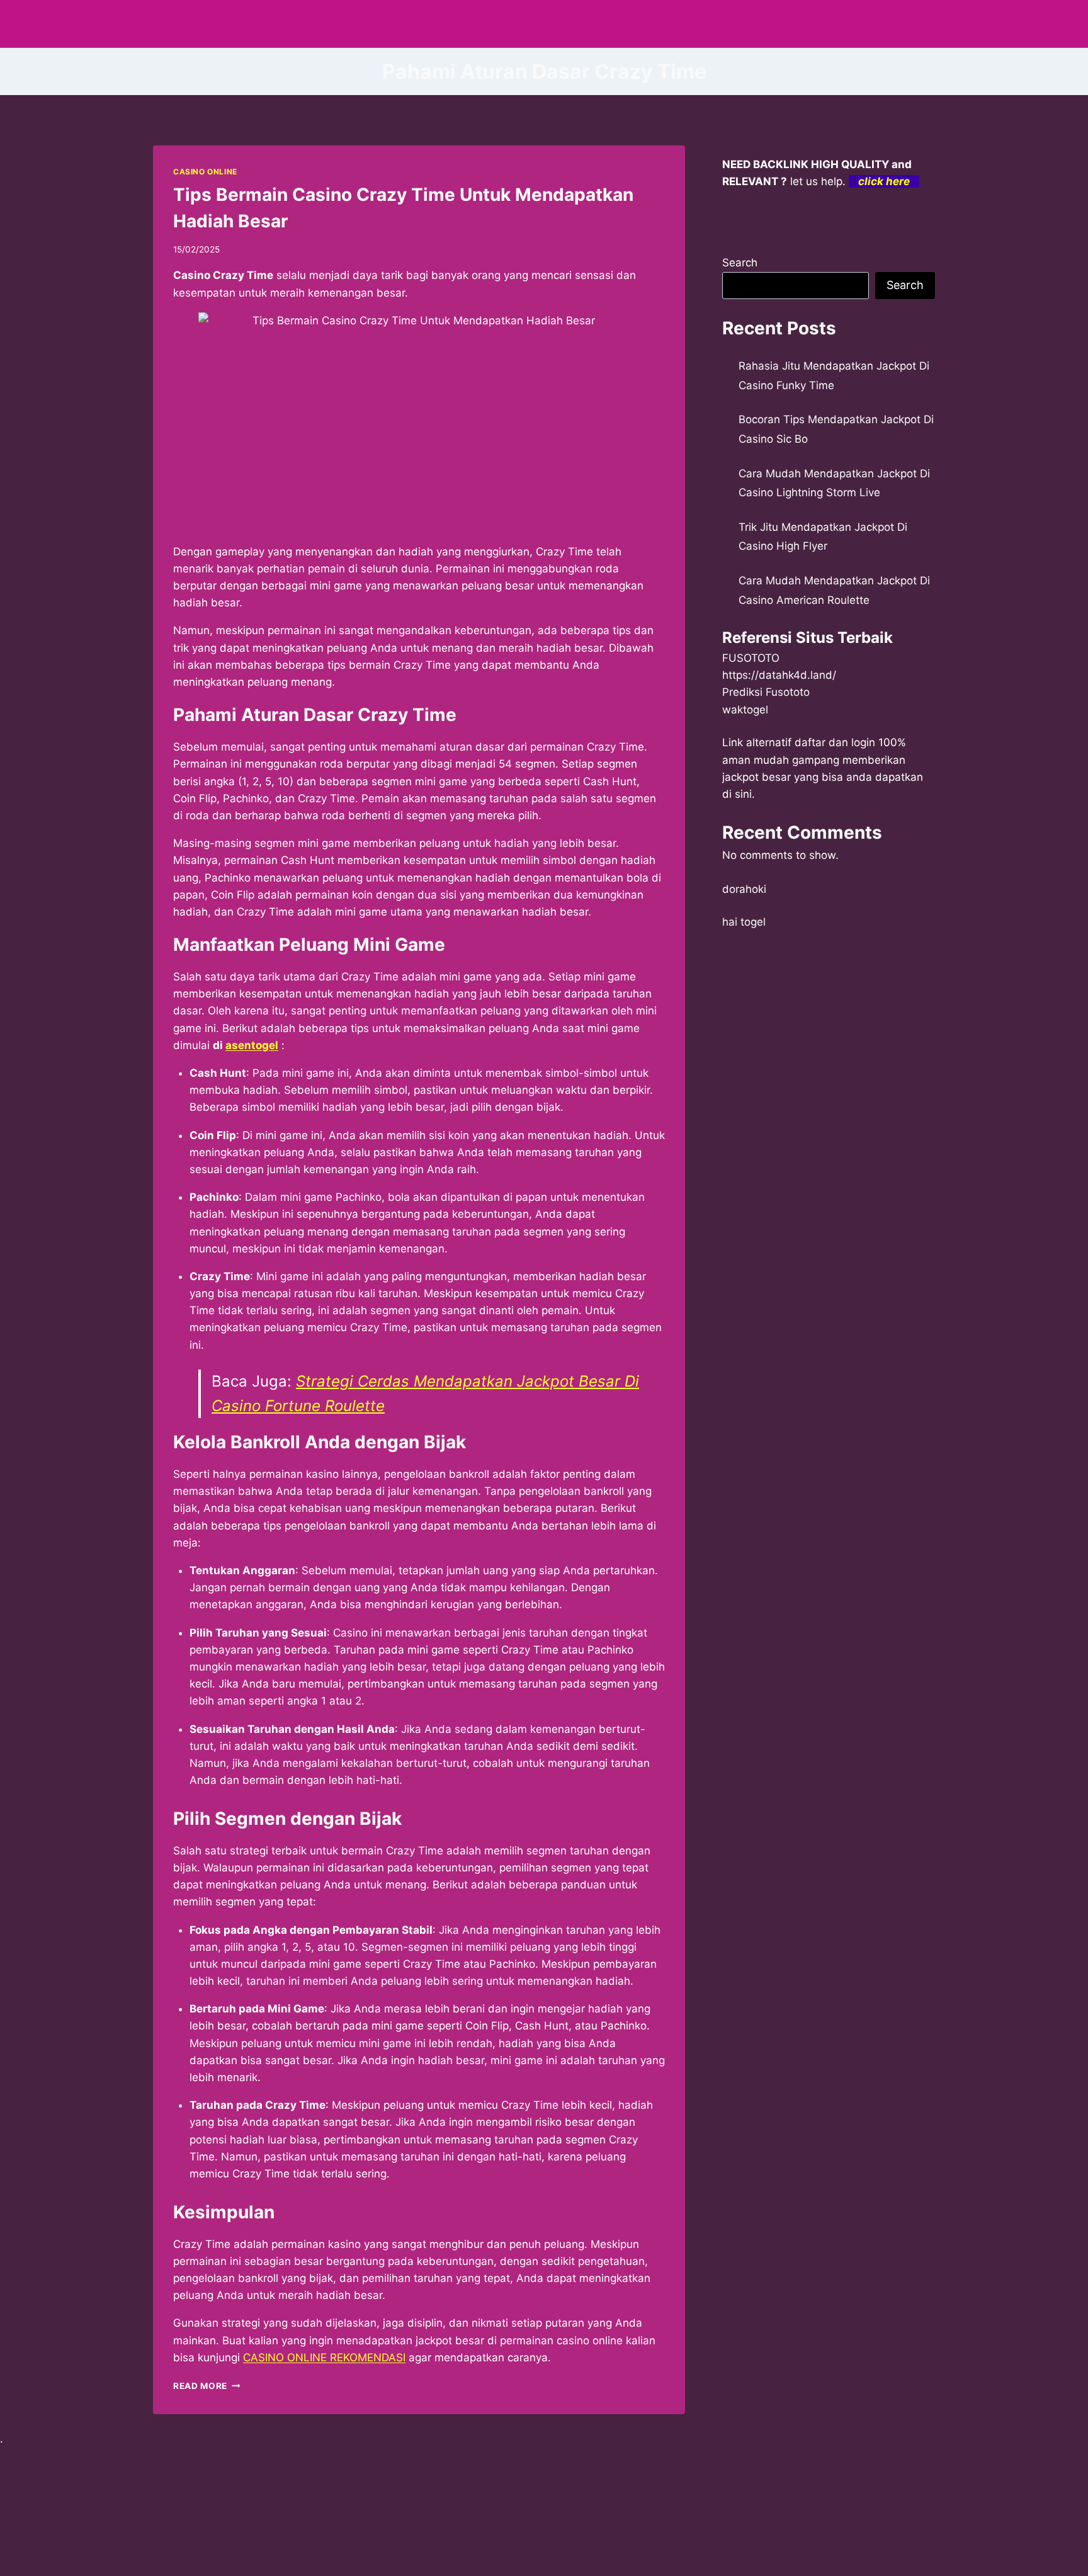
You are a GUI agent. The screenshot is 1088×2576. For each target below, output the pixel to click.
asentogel (252, 1045)
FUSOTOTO (751, 658)
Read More (207, 2386)
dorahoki (744, 889)
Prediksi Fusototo (766, 692)
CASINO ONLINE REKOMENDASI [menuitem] (324, 2358)
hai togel (744, 922)
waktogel (745, 710)
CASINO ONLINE (205, 172)
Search (740, 263)
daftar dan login (835, 742)
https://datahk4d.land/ (779, 675)
